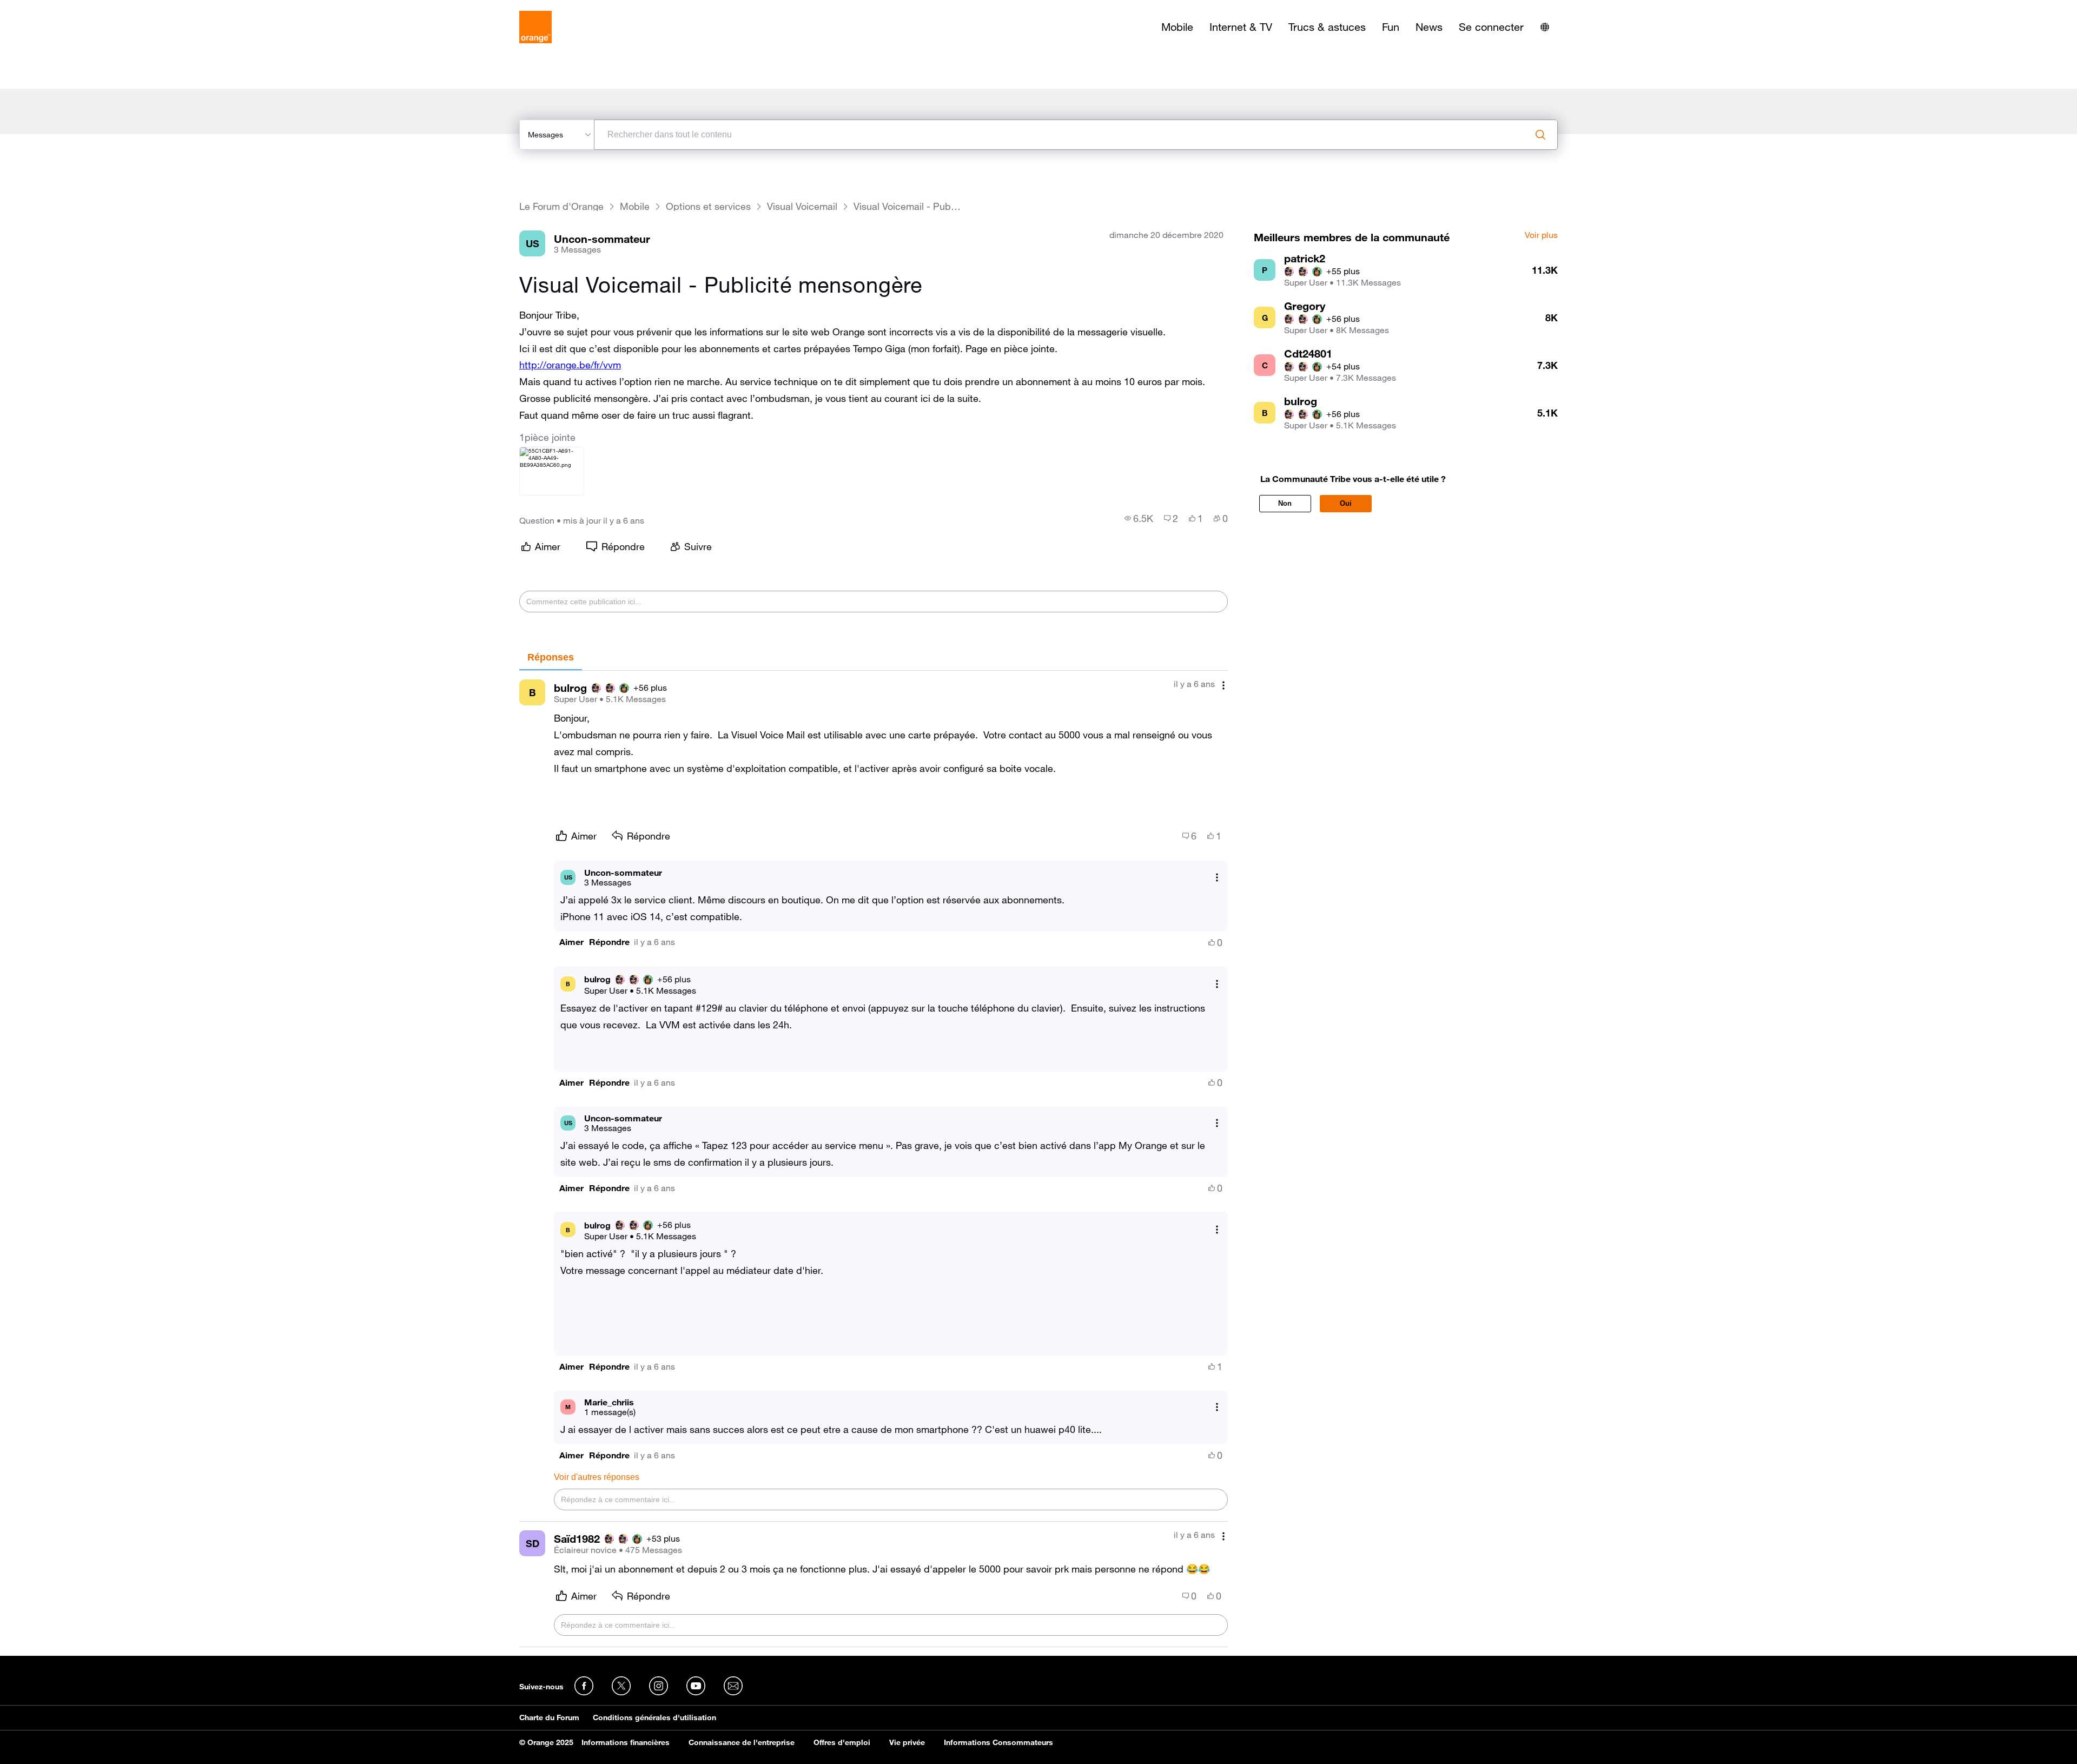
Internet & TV (1241, 27)
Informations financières (626, 1742)
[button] (571, 942)
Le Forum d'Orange (561, 206)
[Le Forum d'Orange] (535, 27)
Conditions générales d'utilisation (654, 1717)
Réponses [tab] (551, 657)
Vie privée (907, 1742)
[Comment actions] (1223, 685)
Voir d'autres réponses (597, 1477)
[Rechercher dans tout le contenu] (1540, 135)
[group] (1139, 518)
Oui (1346, 503)
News (1429, 27)
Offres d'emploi (842, 1742)
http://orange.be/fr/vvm (570, 365)
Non (1285, 503)
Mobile (1177, 27)
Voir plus (1541, 235)
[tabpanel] (874, 1159)
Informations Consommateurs (998, 1742)
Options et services (708, 206)
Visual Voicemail (802, 206)
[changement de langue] (1545, 27)
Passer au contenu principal (58, 8)
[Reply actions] (1217, 877)
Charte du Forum (549, 1717)
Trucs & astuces (1327, 27)
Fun (1391, 27)
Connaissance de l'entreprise (742, 1742)
